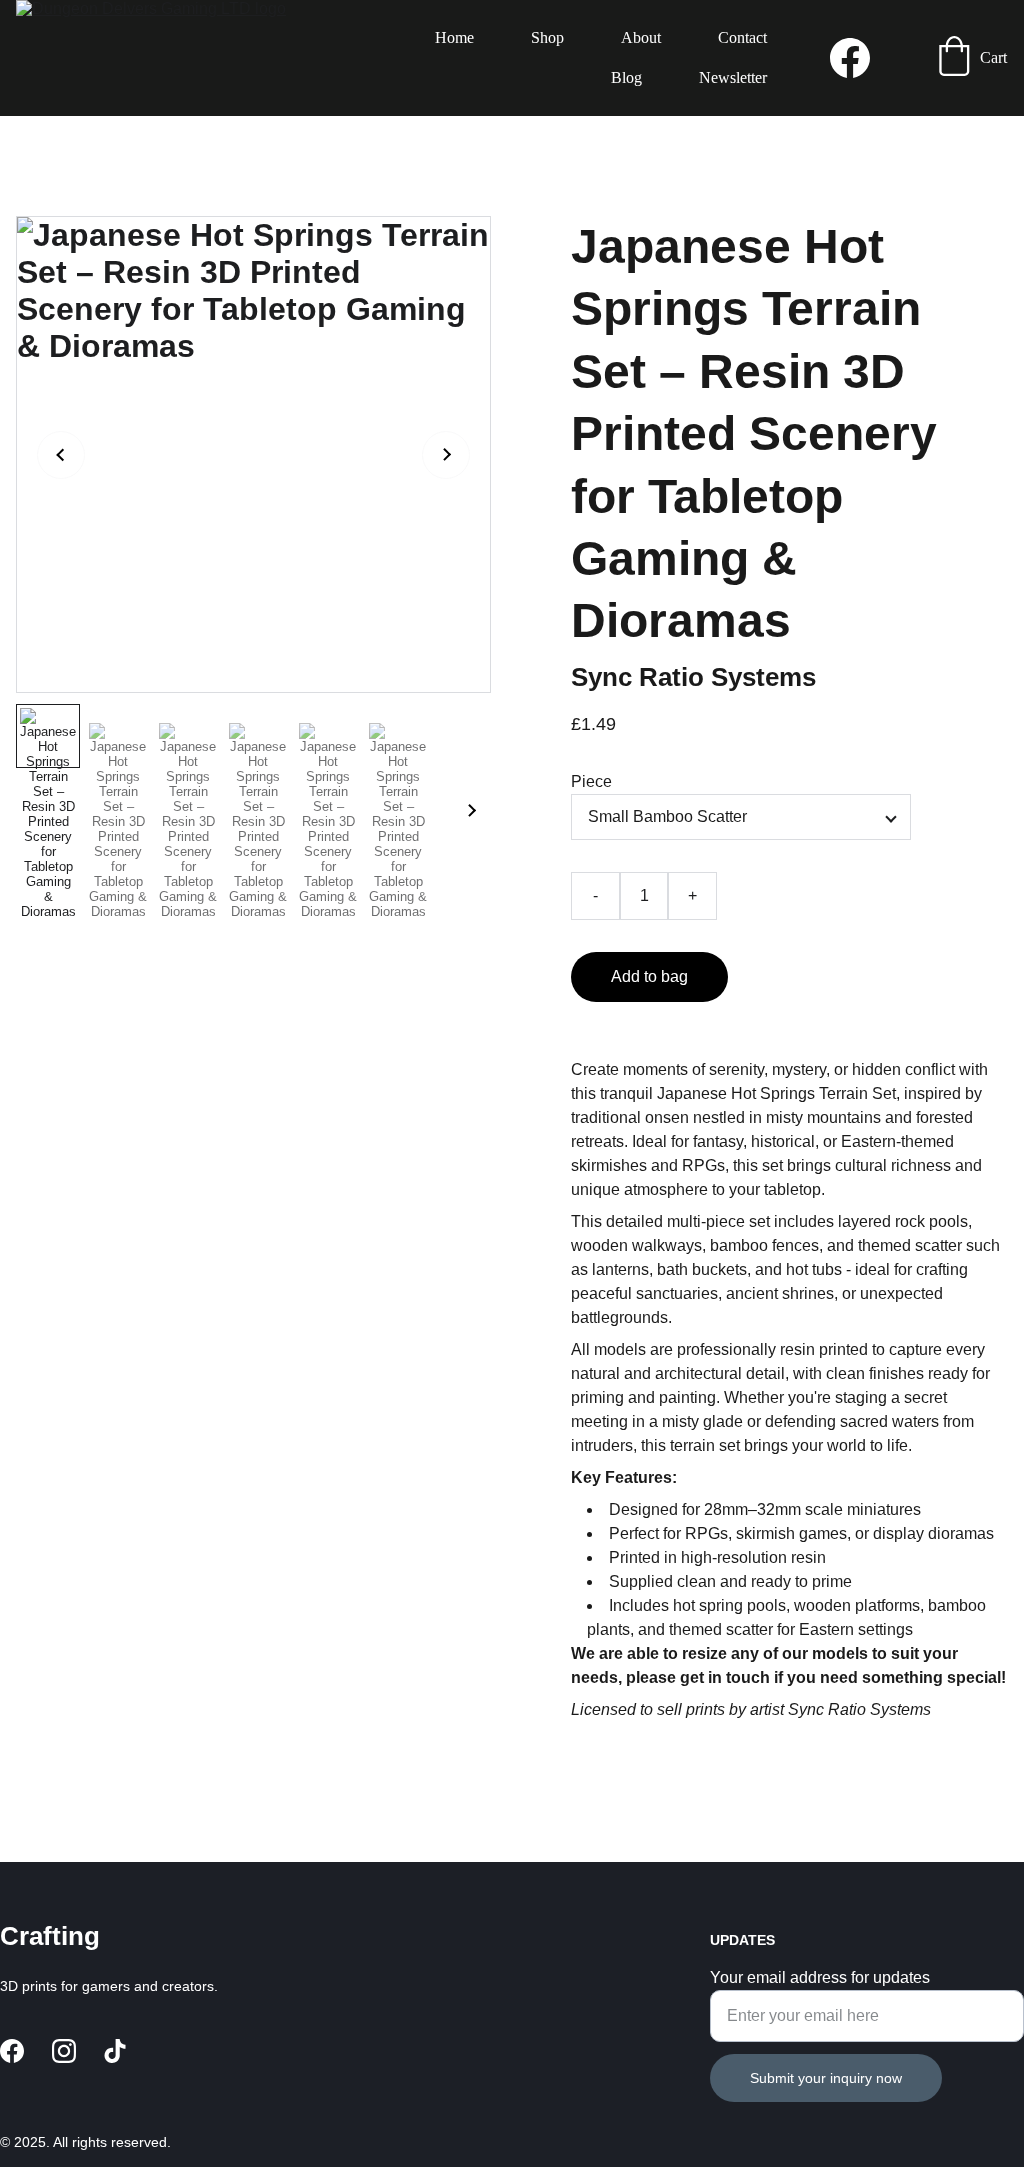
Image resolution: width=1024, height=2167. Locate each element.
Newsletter (733, 77)
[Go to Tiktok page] (115, 2051)
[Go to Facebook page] (850, 58)
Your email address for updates (820, 1977)
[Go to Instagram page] (64, 2051)
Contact (742, 37)
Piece (591, 781)
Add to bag (649, 976)
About (641, 37)
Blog (626, 77)
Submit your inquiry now (826, 2078)
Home (454, 37)
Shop (547, 37)
